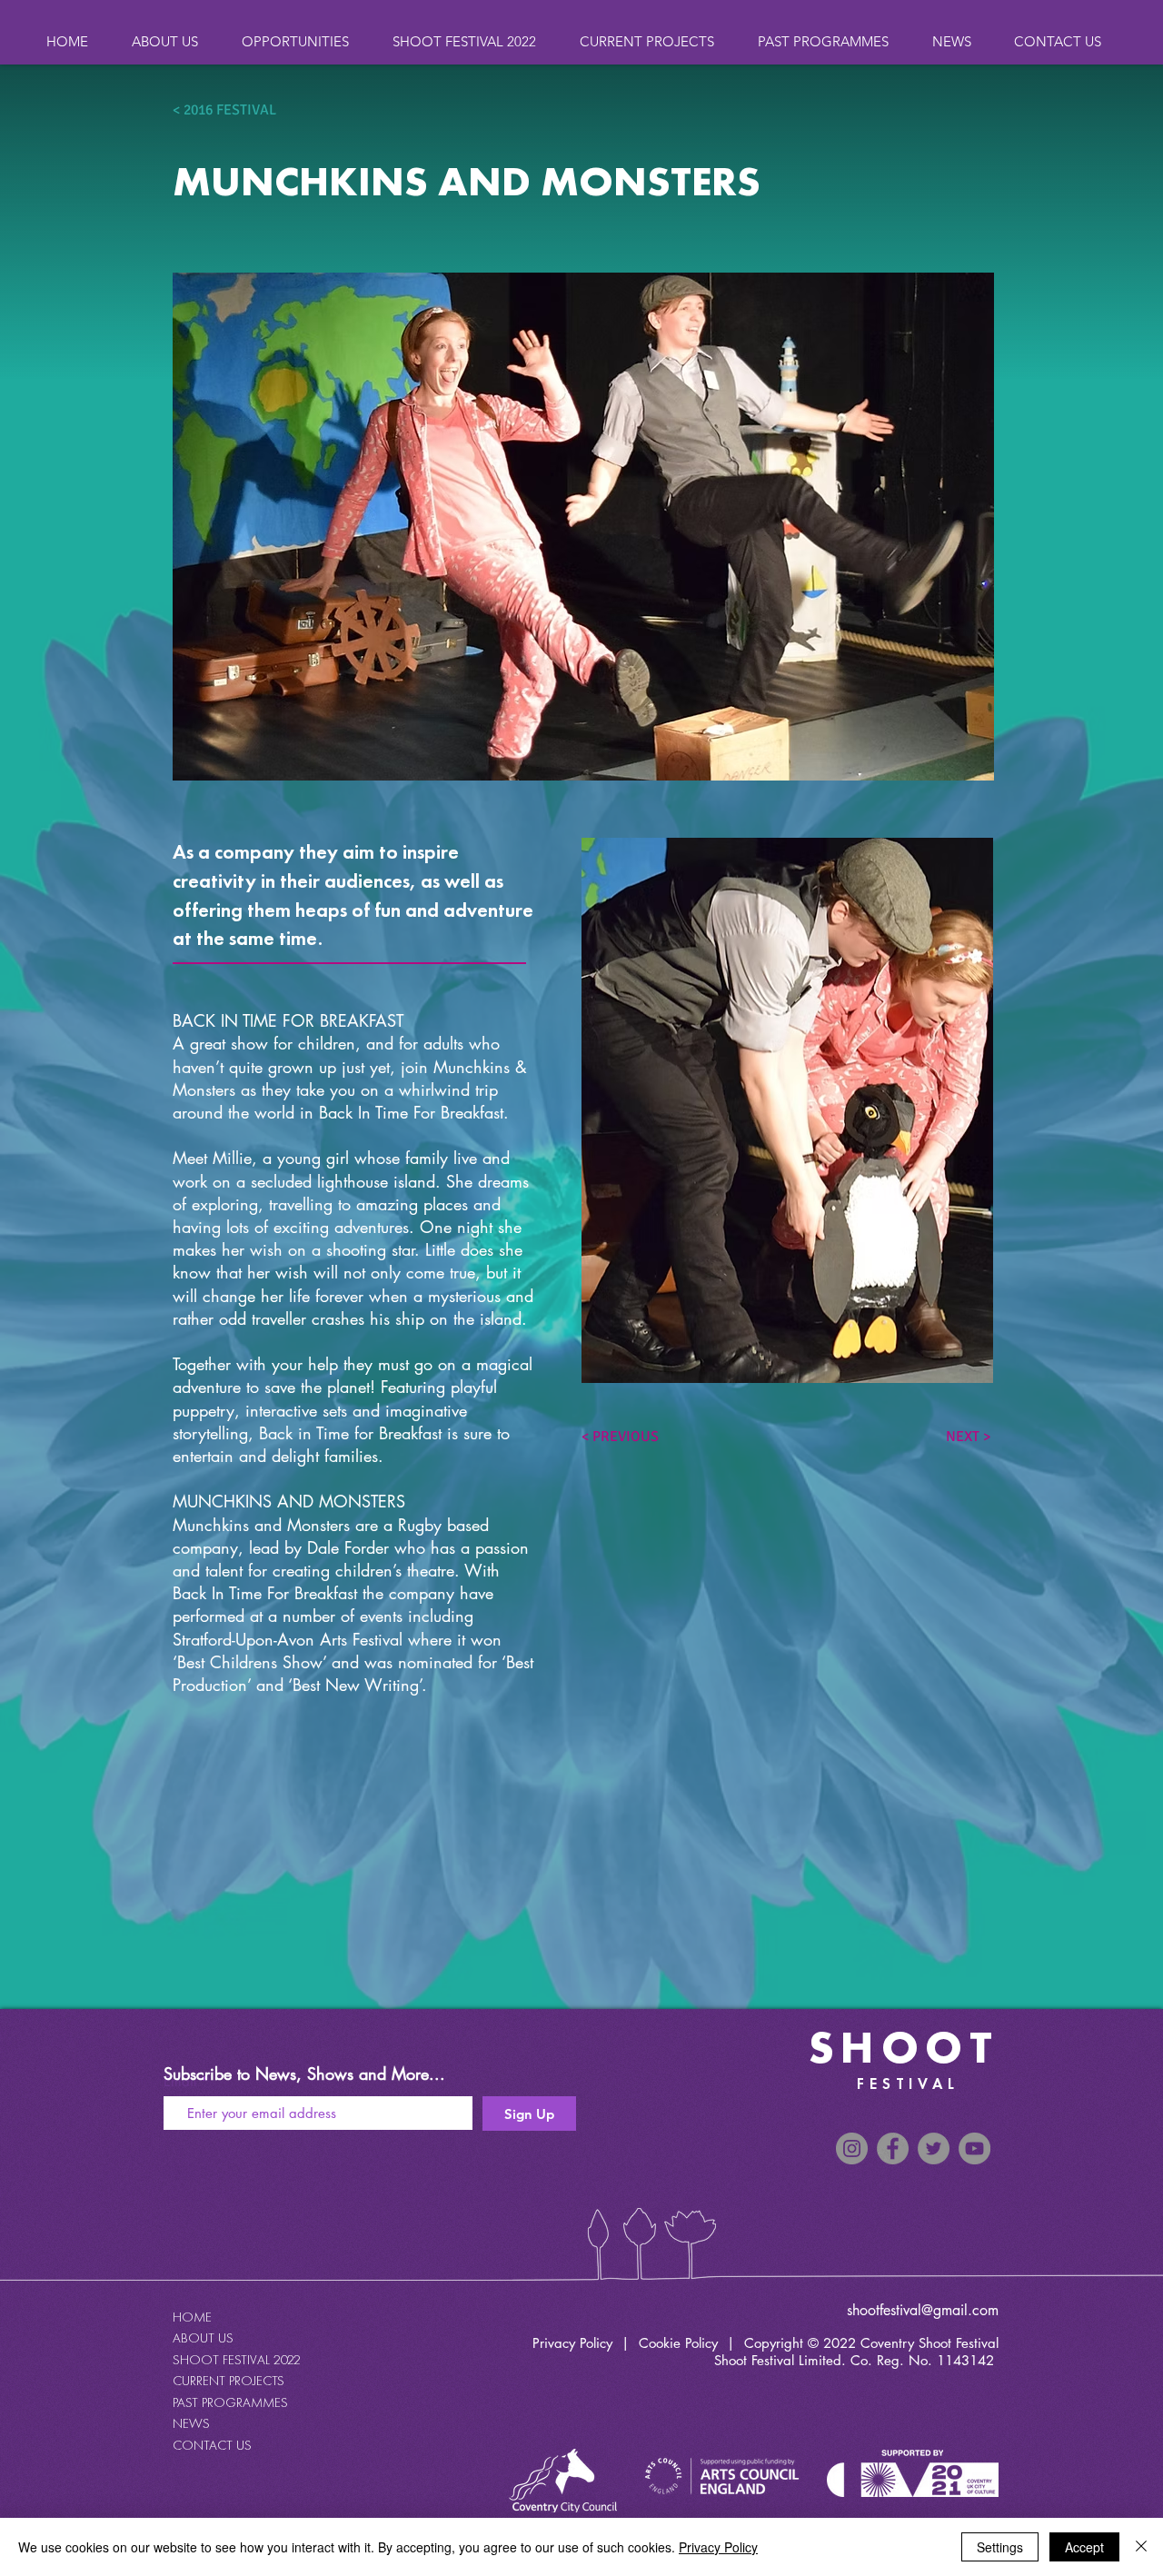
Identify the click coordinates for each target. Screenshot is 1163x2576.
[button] (831, 41)
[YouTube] (974, 2148)
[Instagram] (852, 2148)
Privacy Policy (572, 2343)
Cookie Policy (678, 2343)
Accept (1084, 2547)
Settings (1000, 2547)
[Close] (1141, 2547)
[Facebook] (893, 2148)
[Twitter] (934, 2148)
